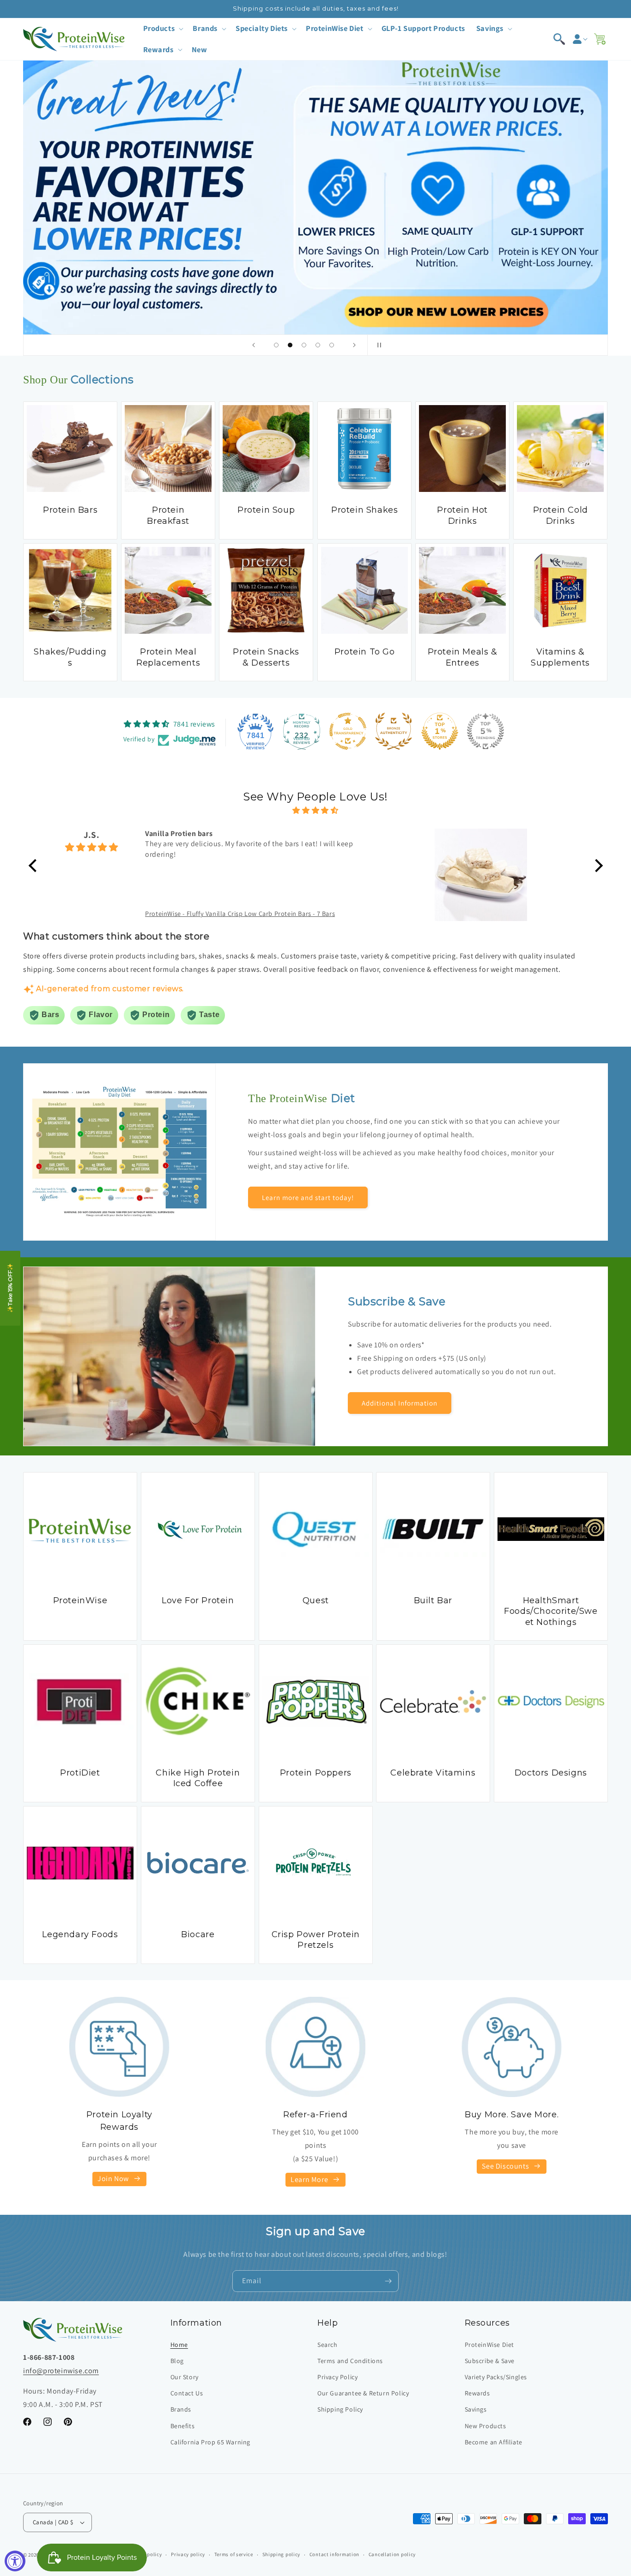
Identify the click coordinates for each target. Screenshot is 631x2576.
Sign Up (399, 1353)
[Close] (473, 1197)
